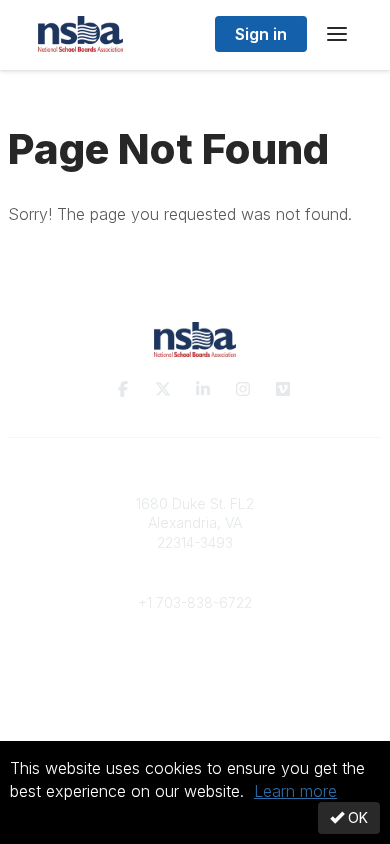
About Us (195, 695)
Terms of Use (195, 714)
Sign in (261, 34)
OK (356, 817)
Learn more (295, 791)
